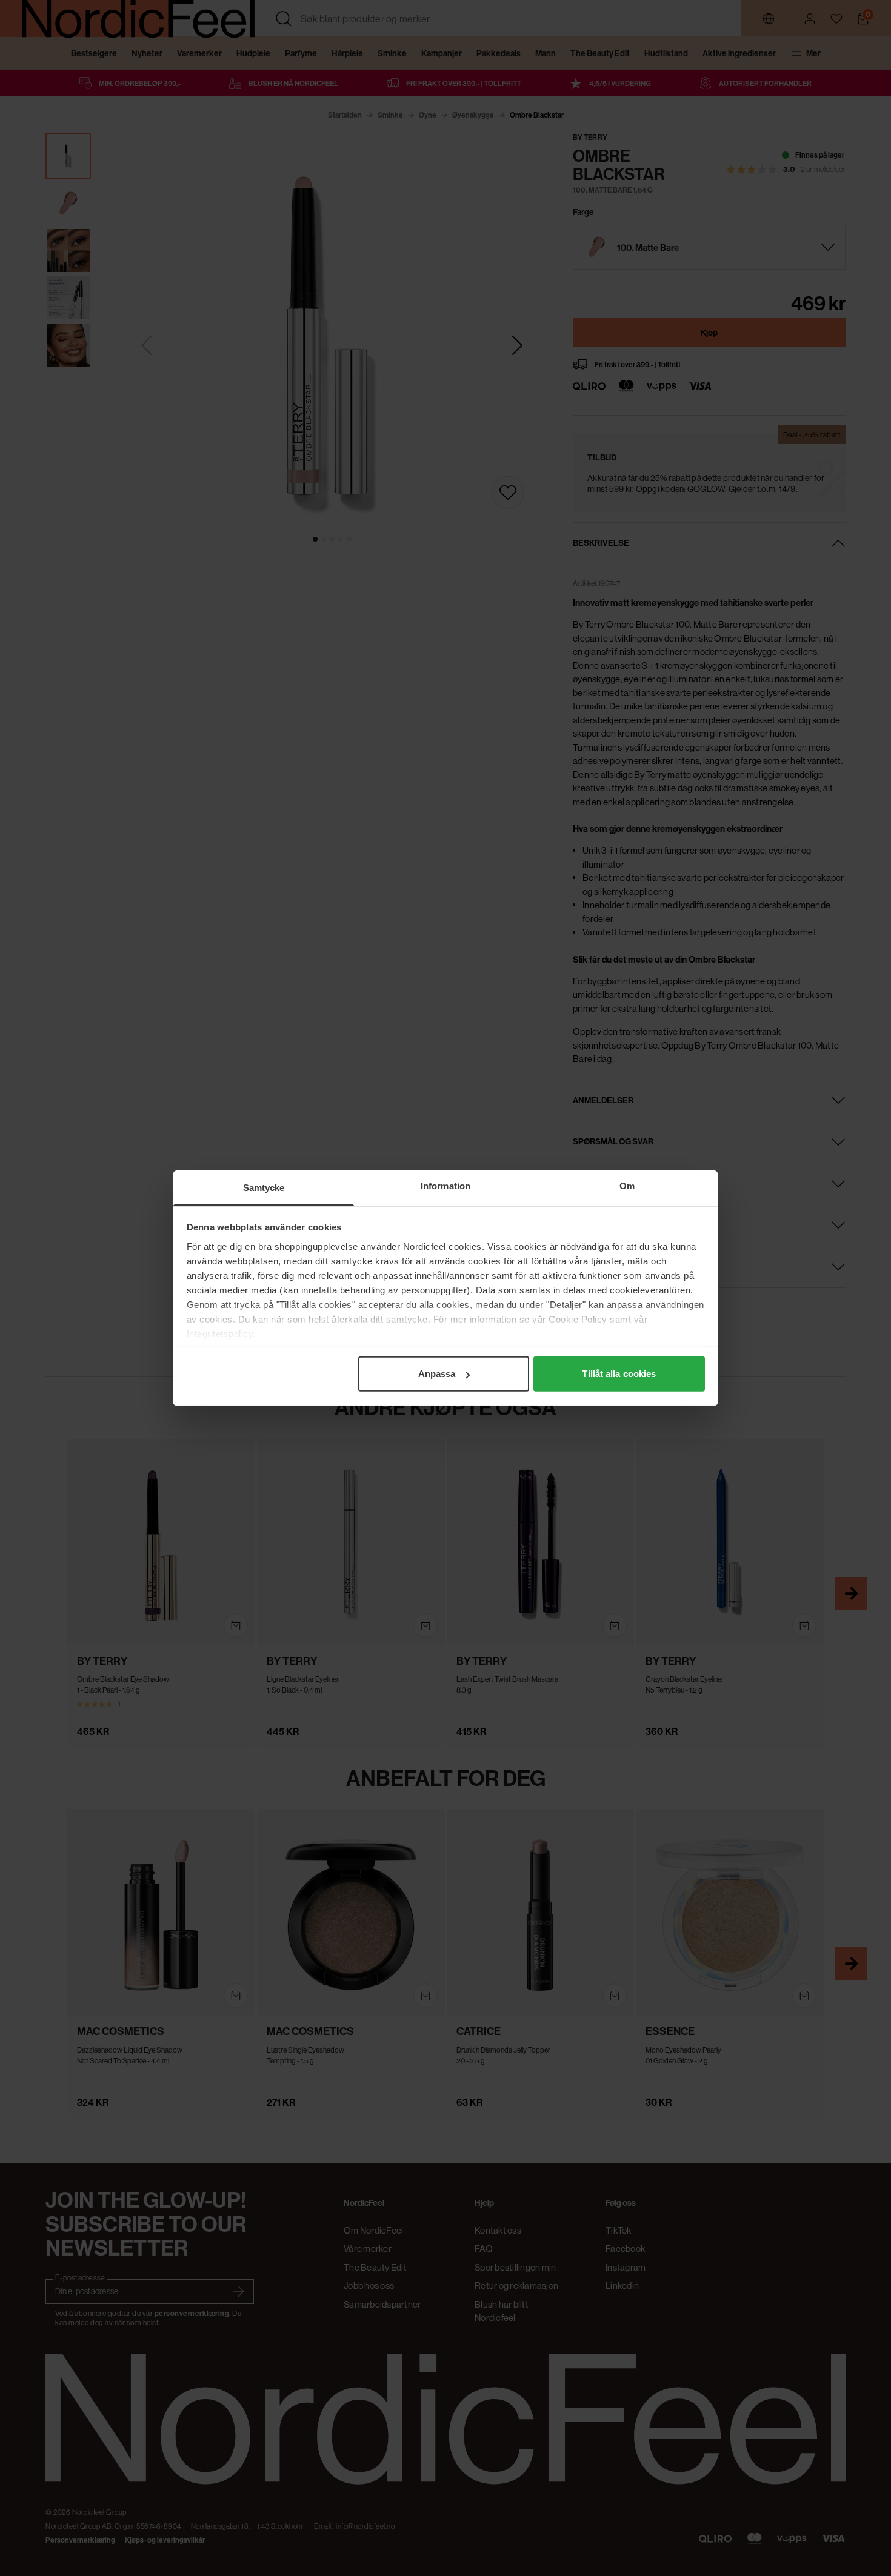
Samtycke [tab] (264, 1188)
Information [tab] (446, 1186)
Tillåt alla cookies (619, 1374)
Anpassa (437, 1374)
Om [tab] (627, 1186)
